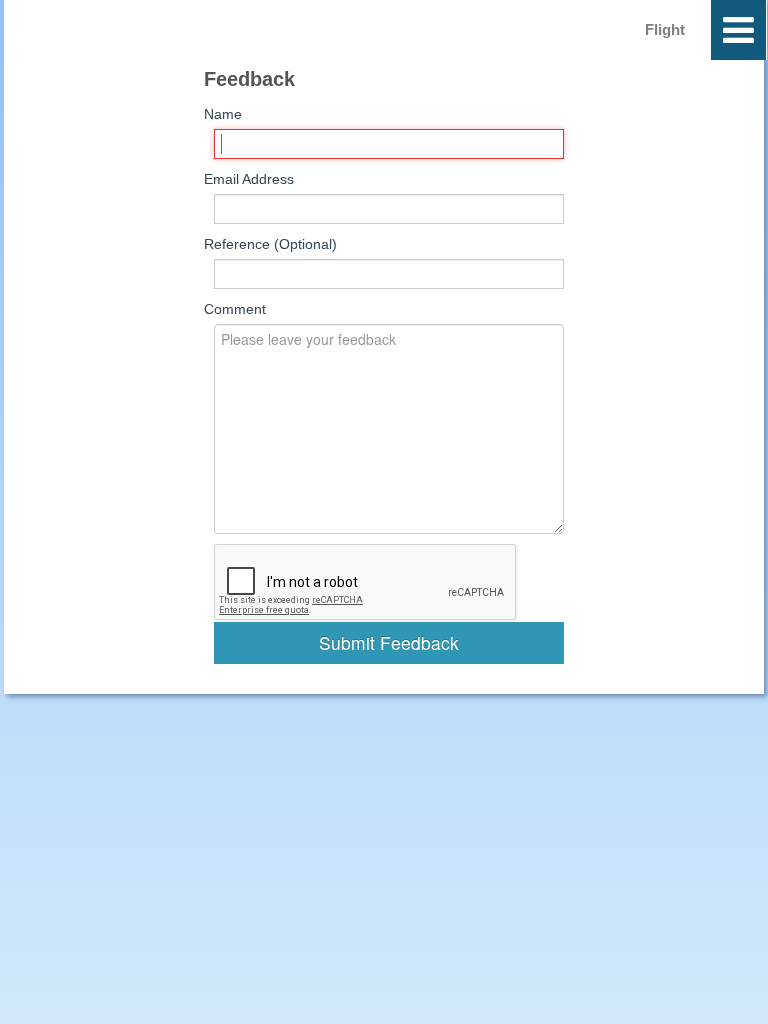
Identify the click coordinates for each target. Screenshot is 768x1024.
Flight (665, 30)
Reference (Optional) (270, 244)
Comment (235, 309)
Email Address (249, 179)
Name (223, 114)
